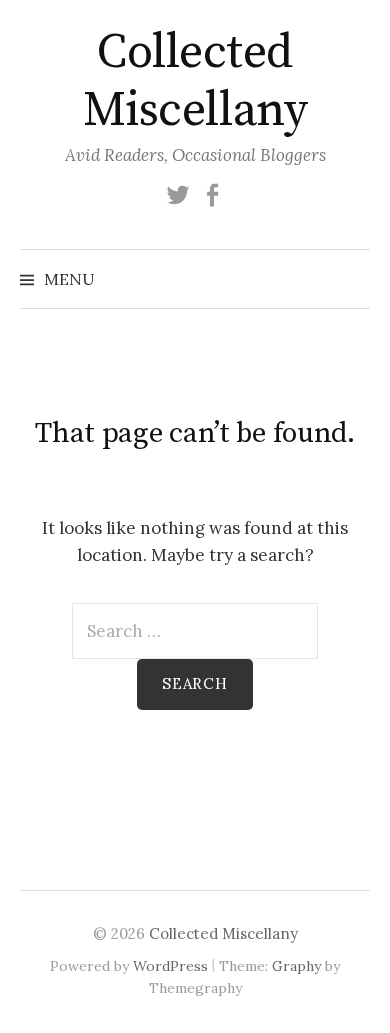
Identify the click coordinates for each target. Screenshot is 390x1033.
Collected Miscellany (195, 82)
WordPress (170, 966)
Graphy (296, 966)
